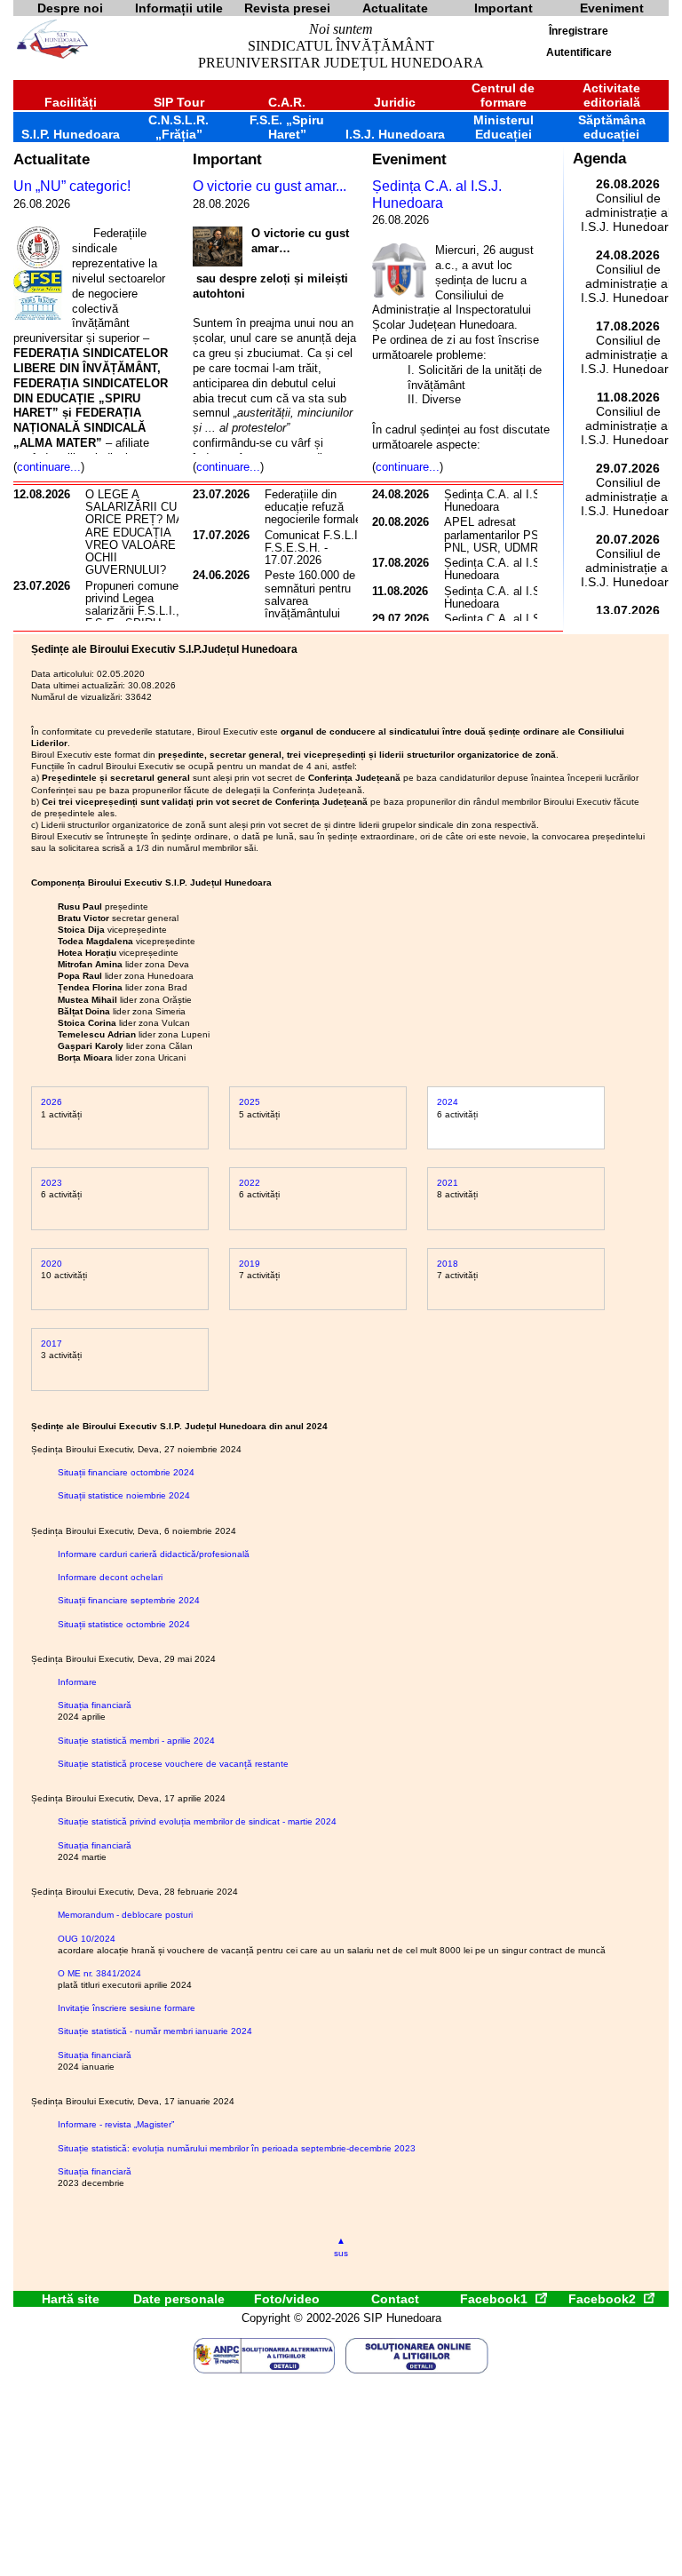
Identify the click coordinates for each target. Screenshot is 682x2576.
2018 (448, 1264)
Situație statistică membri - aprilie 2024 (136, 1741)
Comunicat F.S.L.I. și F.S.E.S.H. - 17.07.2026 (319, 548)
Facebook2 (604, 2299)
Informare (77, 1682)
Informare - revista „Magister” (116, 2124)
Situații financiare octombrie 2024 (126, 1472)
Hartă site (71, 2299)
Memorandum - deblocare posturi (125, 1915)
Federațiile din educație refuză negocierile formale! (315, 507)
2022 (250, 1183)
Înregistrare (579, 31)
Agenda (599, 159)
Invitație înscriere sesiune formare (127, 2008)
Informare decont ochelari (110, 1577)
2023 (52, 1183)
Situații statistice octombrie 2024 (124, 1624)
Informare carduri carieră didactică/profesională (154, 1554)
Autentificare (579, 52)
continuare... (49, 467)
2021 (448, 1183)
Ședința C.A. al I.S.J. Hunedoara (437, 195)
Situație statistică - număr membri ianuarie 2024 (155, 2031)
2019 (250, 1264)
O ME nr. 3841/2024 (99, 1973)
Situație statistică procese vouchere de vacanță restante (173, 1764)
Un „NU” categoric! (72, 186)
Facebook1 (496, 2299)
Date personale (179, 2299)
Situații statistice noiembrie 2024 (124, 1495)
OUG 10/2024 (87, 1939)
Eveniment (409, 159)
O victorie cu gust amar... (270, 186)
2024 (448, 1102)
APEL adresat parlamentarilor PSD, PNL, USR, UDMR (497, 535)
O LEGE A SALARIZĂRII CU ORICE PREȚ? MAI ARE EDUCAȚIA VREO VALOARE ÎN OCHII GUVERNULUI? (138, 533)
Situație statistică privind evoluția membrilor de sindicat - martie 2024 (197, 1821)
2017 (52, 1344)
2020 (52, 1264)
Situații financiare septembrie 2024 (129, 1600)
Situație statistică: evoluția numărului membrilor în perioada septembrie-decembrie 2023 (237, 2148)
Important (227, 159)
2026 (52, 1102)
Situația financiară (95, 1705)
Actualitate (52, 159)
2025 (250, 1102)
